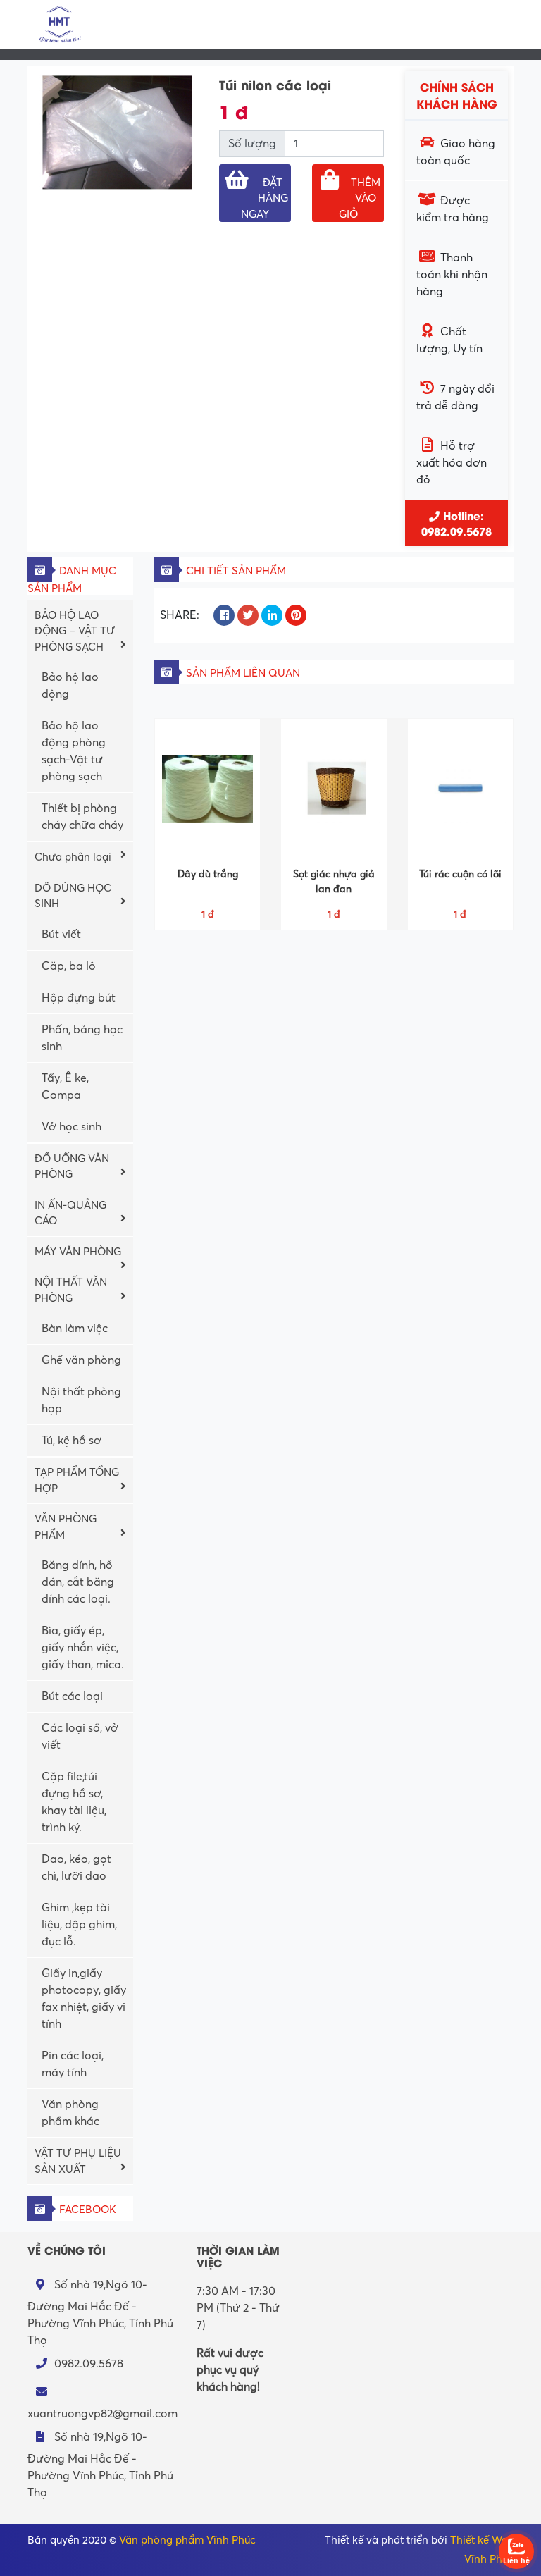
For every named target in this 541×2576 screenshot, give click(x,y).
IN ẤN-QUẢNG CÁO (70, 1213)
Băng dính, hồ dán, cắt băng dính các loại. (78, 1582)
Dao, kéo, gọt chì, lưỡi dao (76, 1868)
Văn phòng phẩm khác (70, 2113)
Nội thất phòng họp (81, 1400)
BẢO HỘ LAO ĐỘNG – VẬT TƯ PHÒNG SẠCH (75, 631)
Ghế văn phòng (81, 1360)
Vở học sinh (71, 1127)
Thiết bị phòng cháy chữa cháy (82, 817)
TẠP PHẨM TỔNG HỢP (77, 1480)
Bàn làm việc (75, 1329)
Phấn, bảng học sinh (82, 1038)
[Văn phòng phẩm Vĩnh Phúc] (59, 23)
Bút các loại (72, 1696)
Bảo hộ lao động (70, 686)
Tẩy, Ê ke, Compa (65, 1087)
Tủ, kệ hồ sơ (71, 1441)
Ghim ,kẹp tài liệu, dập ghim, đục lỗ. (79, 1925)
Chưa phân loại (73, 857)
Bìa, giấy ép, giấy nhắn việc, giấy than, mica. (83, 1648)
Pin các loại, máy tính (73, 2064)
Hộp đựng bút (79, 998)
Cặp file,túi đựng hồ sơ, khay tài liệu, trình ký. (74, 1802)
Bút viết (61, 935)
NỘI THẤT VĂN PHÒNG (71, 1290)
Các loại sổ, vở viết (80, 1737)
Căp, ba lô (69, 966)
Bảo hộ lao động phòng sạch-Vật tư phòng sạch (74, 751)
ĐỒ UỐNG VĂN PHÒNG (72, 1167)
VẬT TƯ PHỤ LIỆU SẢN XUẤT (78, 2161)
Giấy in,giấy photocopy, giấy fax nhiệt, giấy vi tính (84, 1999)
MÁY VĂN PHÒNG (78, 1252)
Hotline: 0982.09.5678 (456, 523)
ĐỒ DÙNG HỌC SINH (73, 896)
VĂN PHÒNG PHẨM (66, 1527)
